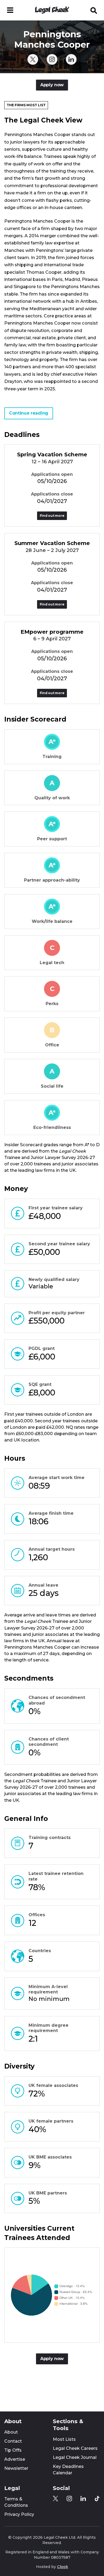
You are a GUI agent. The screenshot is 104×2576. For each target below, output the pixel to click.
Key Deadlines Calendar (68, 2470)
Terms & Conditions (16, 2502)
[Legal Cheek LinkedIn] (71, 59)
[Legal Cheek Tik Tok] (97, 2499)
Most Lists (64, 2439)
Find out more (52, 516)
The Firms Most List (26, 105)
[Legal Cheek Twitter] (33, 59)
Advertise (15, 2459)
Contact (13, 2441)
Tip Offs (13, 2450)
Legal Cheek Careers (75, 2448)
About (11, 2432)
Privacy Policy (19, 2514)
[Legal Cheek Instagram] (52, 59)
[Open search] (94, 10)
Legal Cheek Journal (75, 2457)
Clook (63, 2567)
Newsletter (16, 2468)
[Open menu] (10, 10)
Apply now (52, 85)
